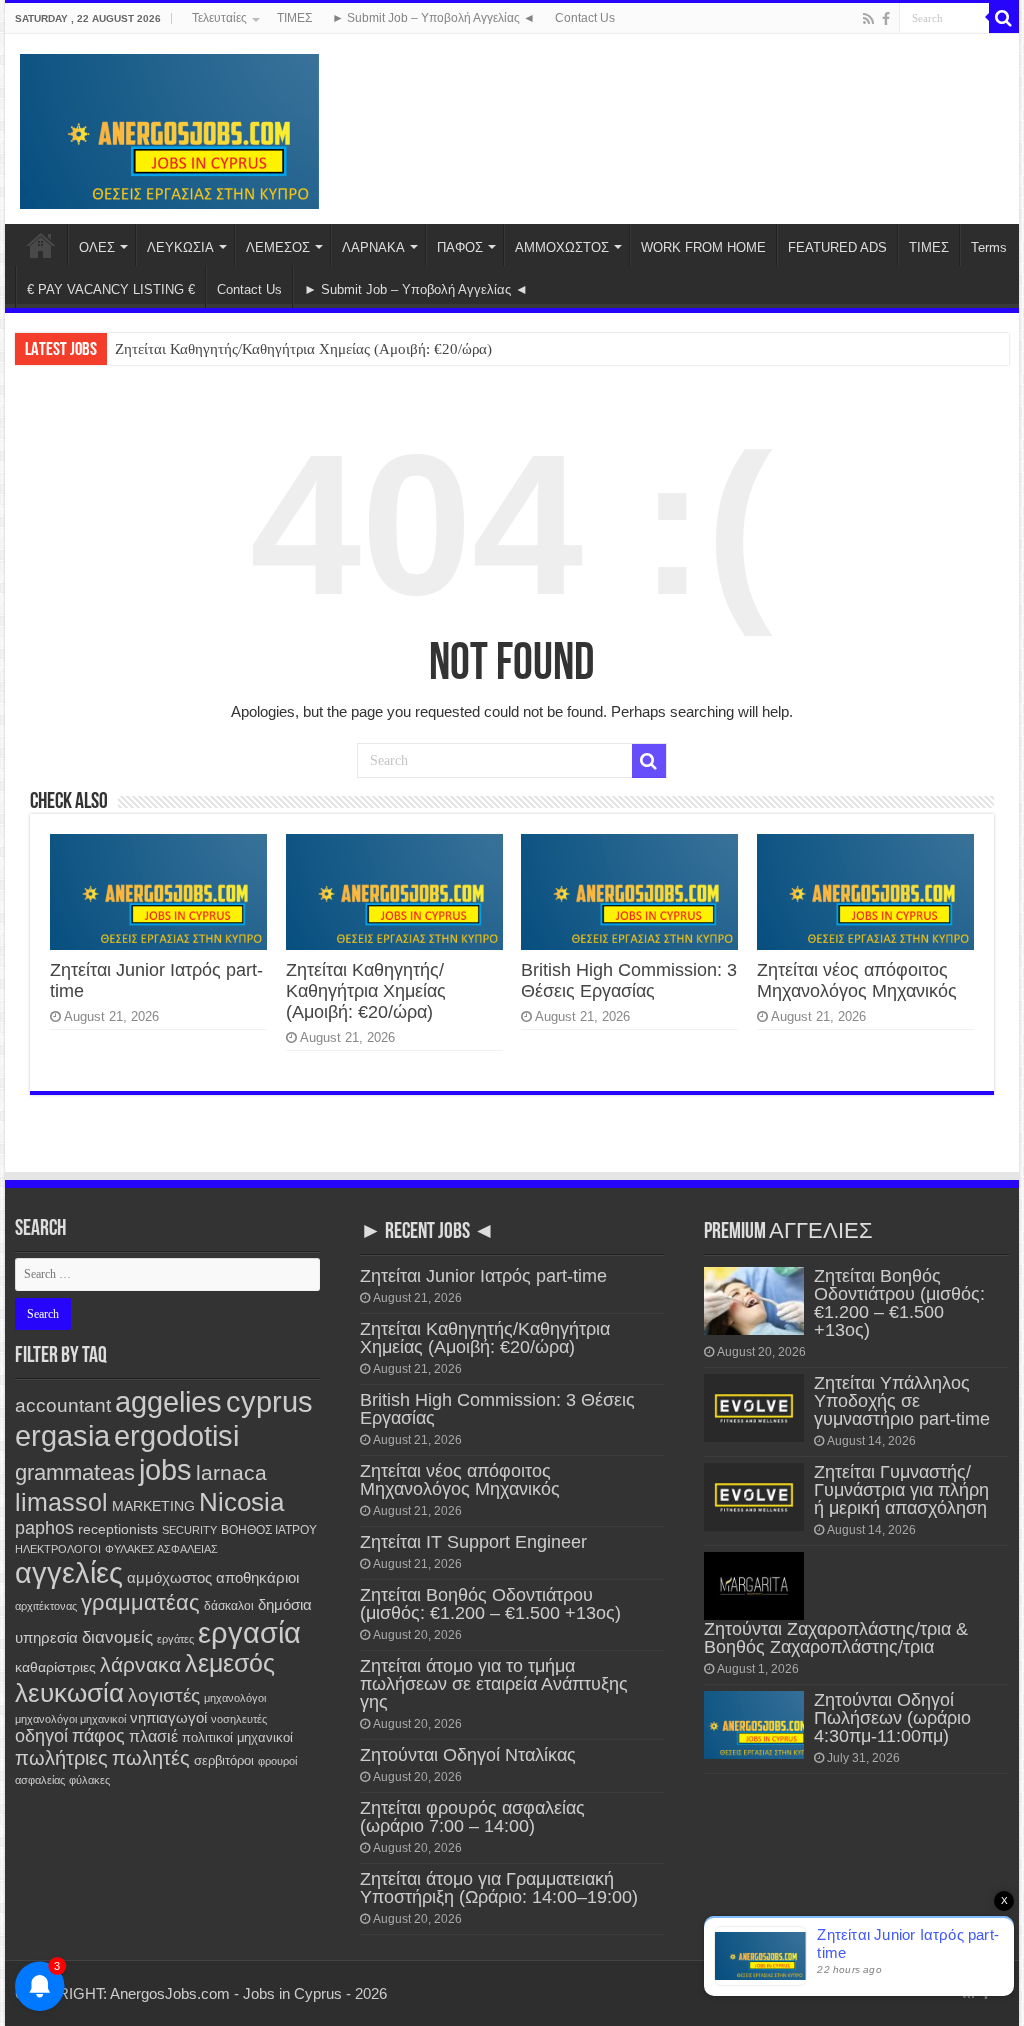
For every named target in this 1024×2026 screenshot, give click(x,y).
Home (41, 245)
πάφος (98, 1736)
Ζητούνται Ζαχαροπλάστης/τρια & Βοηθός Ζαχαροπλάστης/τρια (836, 1638)
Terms (989, 247)
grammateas (75, 1472)
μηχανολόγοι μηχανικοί (70, 1719)
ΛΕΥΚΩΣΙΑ (180, 247)
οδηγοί (41, 1736)
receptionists (118, 1529)
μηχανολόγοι (235, 1698)
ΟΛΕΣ (97, 247)
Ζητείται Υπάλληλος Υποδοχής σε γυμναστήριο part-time (902, 1401)
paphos (44, 1528)
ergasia (62, 1435)
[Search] (1004, 18)
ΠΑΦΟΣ (460, 247)
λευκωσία (69, 1693)
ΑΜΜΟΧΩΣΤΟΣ (562, 247)
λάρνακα (140, 1664)
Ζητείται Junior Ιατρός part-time (483, 1276)
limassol (61, 1502)
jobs (165, 1469)
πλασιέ (153, 1736)
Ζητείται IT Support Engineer (473, 1542)
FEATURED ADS (837, 247)
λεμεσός (230, 1663)
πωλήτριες (61, 1758)
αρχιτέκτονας (46, 1606)
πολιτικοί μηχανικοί (237, 1737)
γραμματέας (140, 1602)
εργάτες (175, 1639)
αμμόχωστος (169, 1577)
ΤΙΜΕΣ (294, 18)
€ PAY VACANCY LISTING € (111, 289)
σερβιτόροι (224, 1760)
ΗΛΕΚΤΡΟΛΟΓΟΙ (58, 1549)
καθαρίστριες (55, 1667)
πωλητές (151, 1758)
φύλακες (89, 1780)
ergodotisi (176, 1435)
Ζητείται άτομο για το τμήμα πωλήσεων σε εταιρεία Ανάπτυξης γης (494, 1684)
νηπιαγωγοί (168, 1718)
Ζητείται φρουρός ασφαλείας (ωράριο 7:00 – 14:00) (472, 1817)
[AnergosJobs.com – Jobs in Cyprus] (170, 128)
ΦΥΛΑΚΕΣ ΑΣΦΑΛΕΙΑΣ (161, 1549)
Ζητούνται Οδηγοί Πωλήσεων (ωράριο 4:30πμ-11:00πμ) (892, 1718)
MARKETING (153, 1506)
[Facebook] (886, 19)
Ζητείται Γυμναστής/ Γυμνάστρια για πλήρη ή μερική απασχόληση (901, 1490)
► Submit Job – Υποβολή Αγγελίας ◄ (433, 18)
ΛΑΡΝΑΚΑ (373, 247)
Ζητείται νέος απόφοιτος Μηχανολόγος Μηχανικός (857, 980)
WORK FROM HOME (703, 247)
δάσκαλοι (229, 1606)
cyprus (269, 1401)
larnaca (231, 1472)
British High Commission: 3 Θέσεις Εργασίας (629, 980)
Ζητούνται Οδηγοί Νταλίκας (468, 1755)
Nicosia (241, 1502)
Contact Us (585, 18)
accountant (63, 1405)
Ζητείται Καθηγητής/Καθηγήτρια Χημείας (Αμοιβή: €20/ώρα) (303, 349)
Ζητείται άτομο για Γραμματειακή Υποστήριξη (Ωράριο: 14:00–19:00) (499, 1888)
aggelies (168, 1401)
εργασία (249, 1632)
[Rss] (868, 19)
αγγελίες (69, 1572)
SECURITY (189, 1530)
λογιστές (164, 1695)
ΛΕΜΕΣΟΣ (278, 247)
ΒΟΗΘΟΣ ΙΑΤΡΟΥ (269, 1530)
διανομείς (117, 1637)
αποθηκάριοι (257, 1577)
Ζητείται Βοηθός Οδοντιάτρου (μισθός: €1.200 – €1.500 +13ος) (490, 1604)
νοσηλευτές (239, 1719)
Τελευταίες (219, 18)
